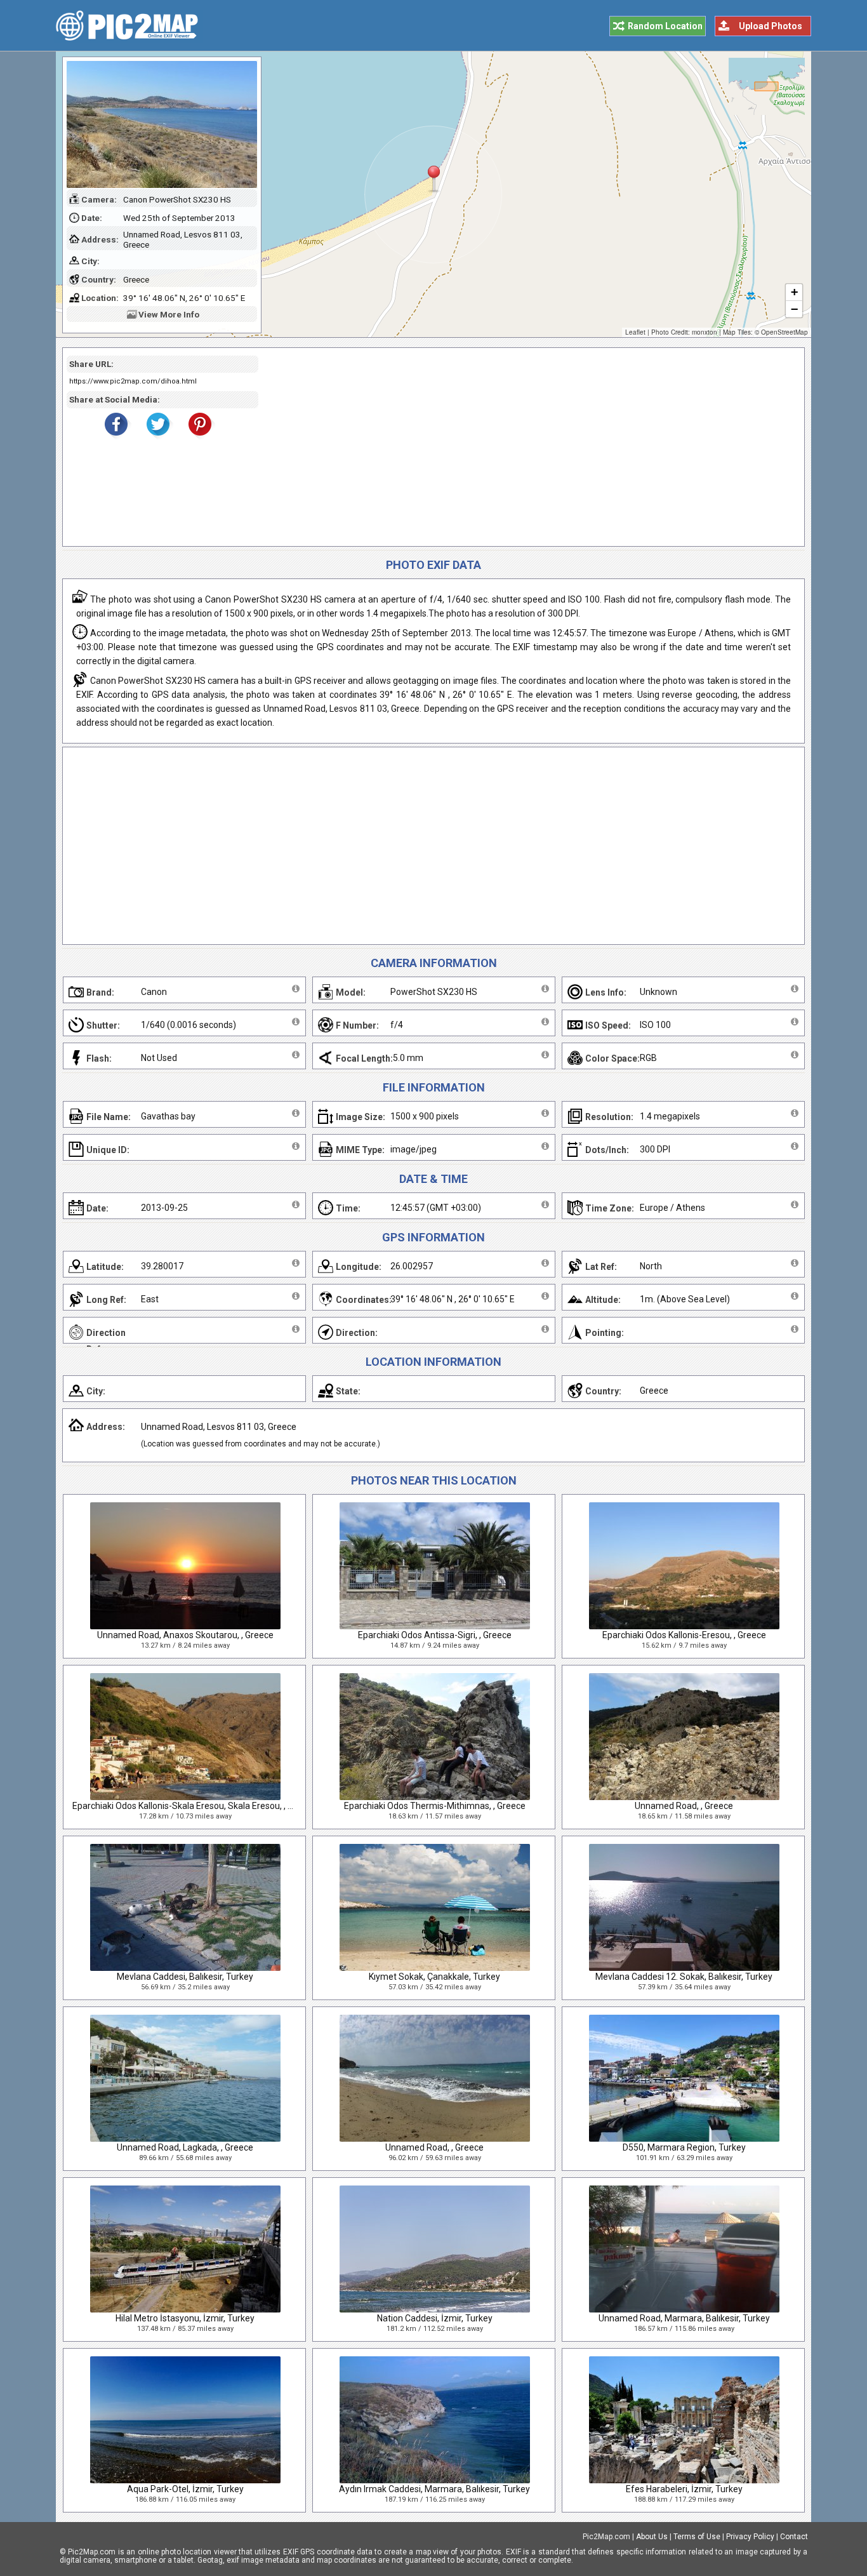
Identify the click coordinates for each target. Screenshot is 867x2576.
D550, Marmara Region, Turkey (684, 2147)
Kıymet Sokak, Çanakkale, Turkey (434, 1977)
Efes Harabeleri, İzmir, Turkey (684, 2489)
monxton (705, 332)
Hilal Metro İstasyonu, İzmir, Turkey (185, 2318)
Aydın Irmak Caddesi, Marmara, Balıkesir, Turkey (434, 2489)
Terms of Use (697, 2537)
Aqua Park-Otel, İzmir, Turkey (185, 2489)
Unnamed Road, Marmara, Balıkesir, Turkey (684, 2318)
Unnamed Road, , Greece (684, 1806)
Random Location (665, 26)
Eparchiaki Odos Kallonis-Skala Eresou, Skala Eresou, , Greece (194, 1806)
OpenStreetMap (784, 332)
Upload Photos (771, 26)
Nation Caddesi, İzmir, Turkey (435, 2318)
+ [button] (794, 292)
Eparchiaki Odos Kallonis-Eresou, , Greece (684, 1635)
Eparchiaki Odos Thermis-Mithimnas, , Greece (435, 1806)
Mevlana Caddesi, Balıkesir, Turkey (185, 1977)
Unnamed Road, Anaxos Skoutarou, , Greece (185, 1635)
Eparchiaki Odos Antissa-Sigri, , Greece (435, 1635)
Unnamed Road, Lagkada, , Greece (185, 2147)
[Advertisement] (527, 447)
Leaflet (635, 332)
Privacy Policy (750, 2537)
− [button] (794, 309)
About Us (652, 2537)
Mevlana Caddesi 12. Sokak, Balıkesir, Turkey (684, 1977)
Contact (794, 2537)
